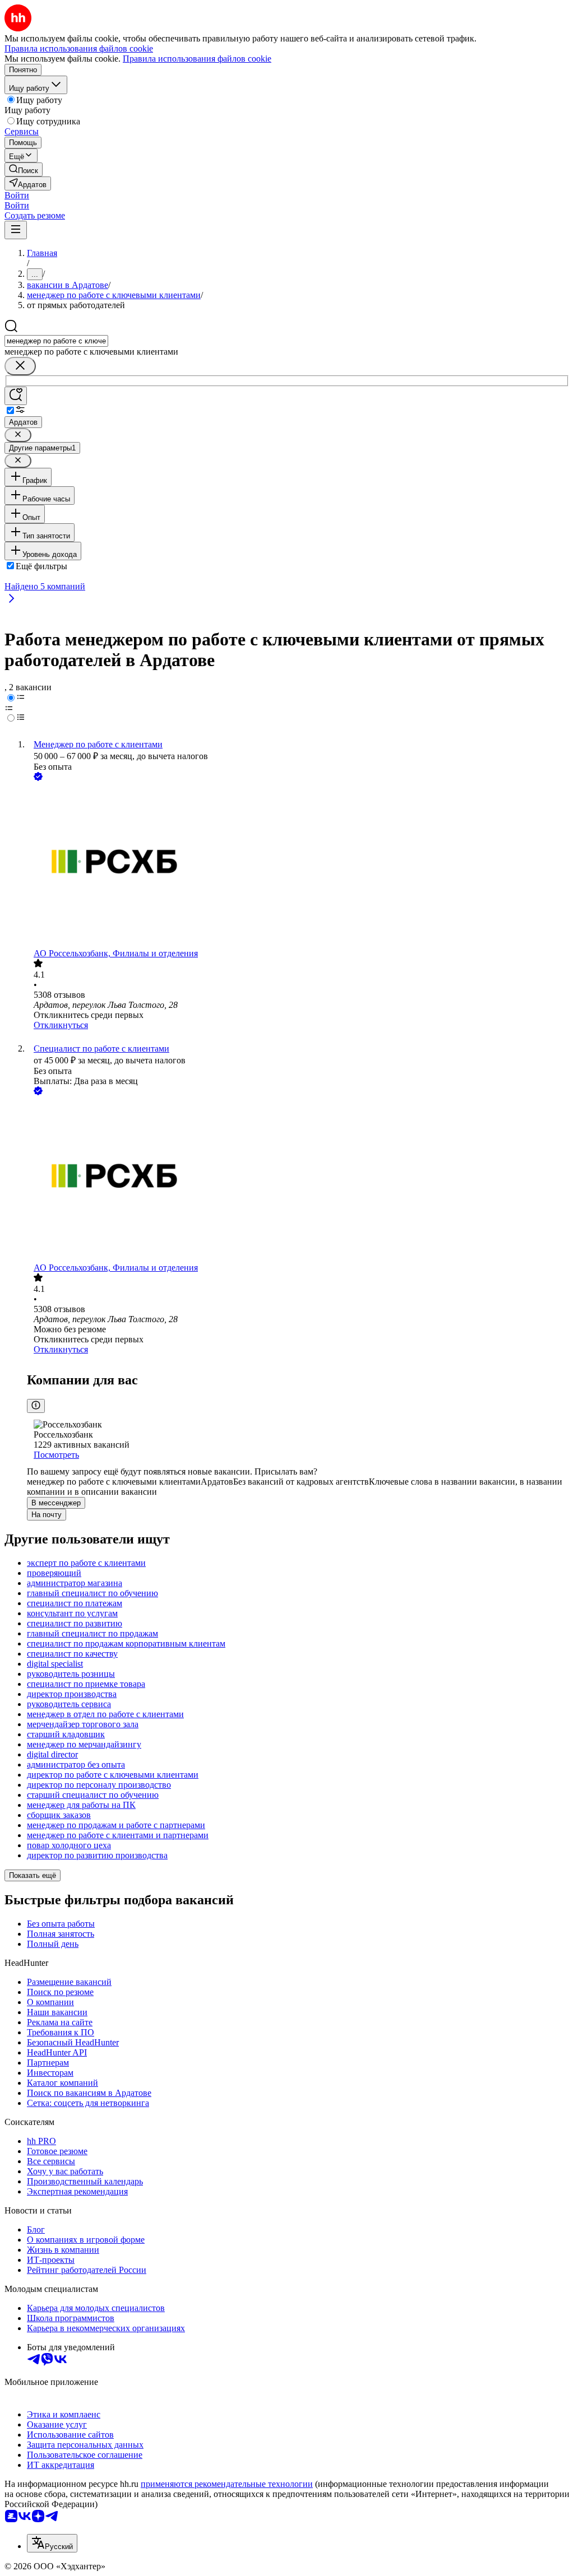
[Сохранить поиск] (16, 396)
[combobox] (56, 341)
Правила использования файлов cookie (197, 59)
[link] (24, 169)
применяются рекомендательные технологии (227, 2484)
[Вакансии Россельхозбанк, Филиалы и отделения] (298, 866)
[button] (17, 195)
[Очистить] (20, 366)
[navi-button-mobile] (16, 230)
